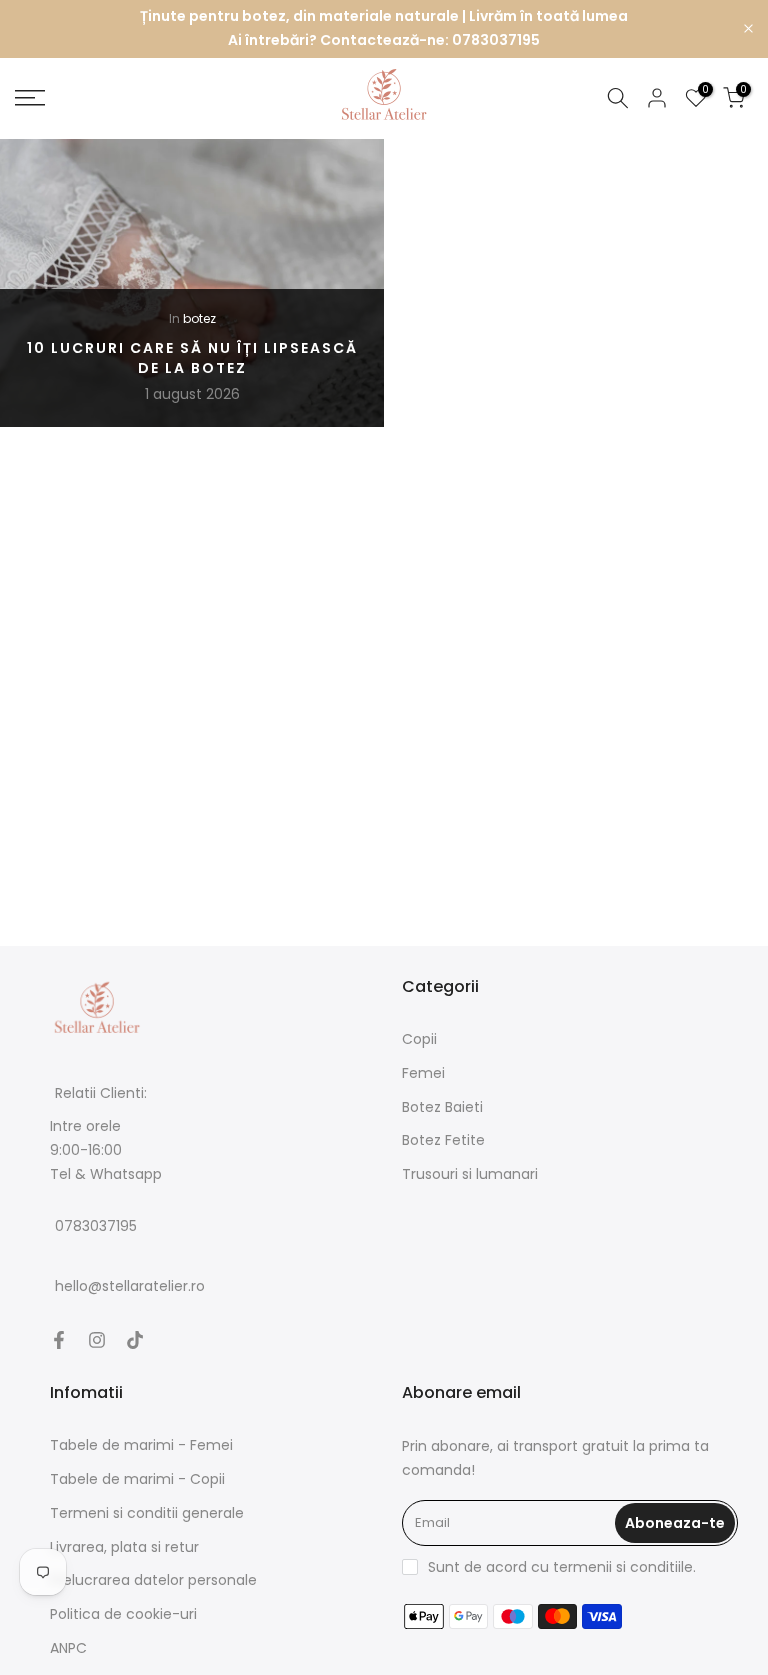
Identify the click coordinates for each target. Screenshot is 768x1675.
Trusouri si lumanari (470, 1174)
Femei (423, 1073)
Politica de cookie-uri (123, 1614)
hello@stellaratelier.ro (130, 1287)
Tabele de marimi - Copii (137, 1479)
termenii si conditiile (623, 1567)
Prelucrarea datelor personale (153, 1580)
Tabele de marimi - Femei (141, 1445)
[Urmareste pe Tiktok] (135, 1340)
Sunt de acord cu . (562, 1567)
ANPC (68, 1648)
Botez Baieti (442, 1107)
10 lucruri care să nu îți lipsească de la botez (192, 358)
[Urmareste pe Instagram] (97, 1340)
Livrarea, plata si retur (124, 1547)
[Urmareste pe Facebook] (59, 1340)
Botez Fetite (443, 1140)
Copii (419, 1039)
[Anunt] (384, 29)
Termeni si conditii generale (147, 1513)
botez (199, 317)
